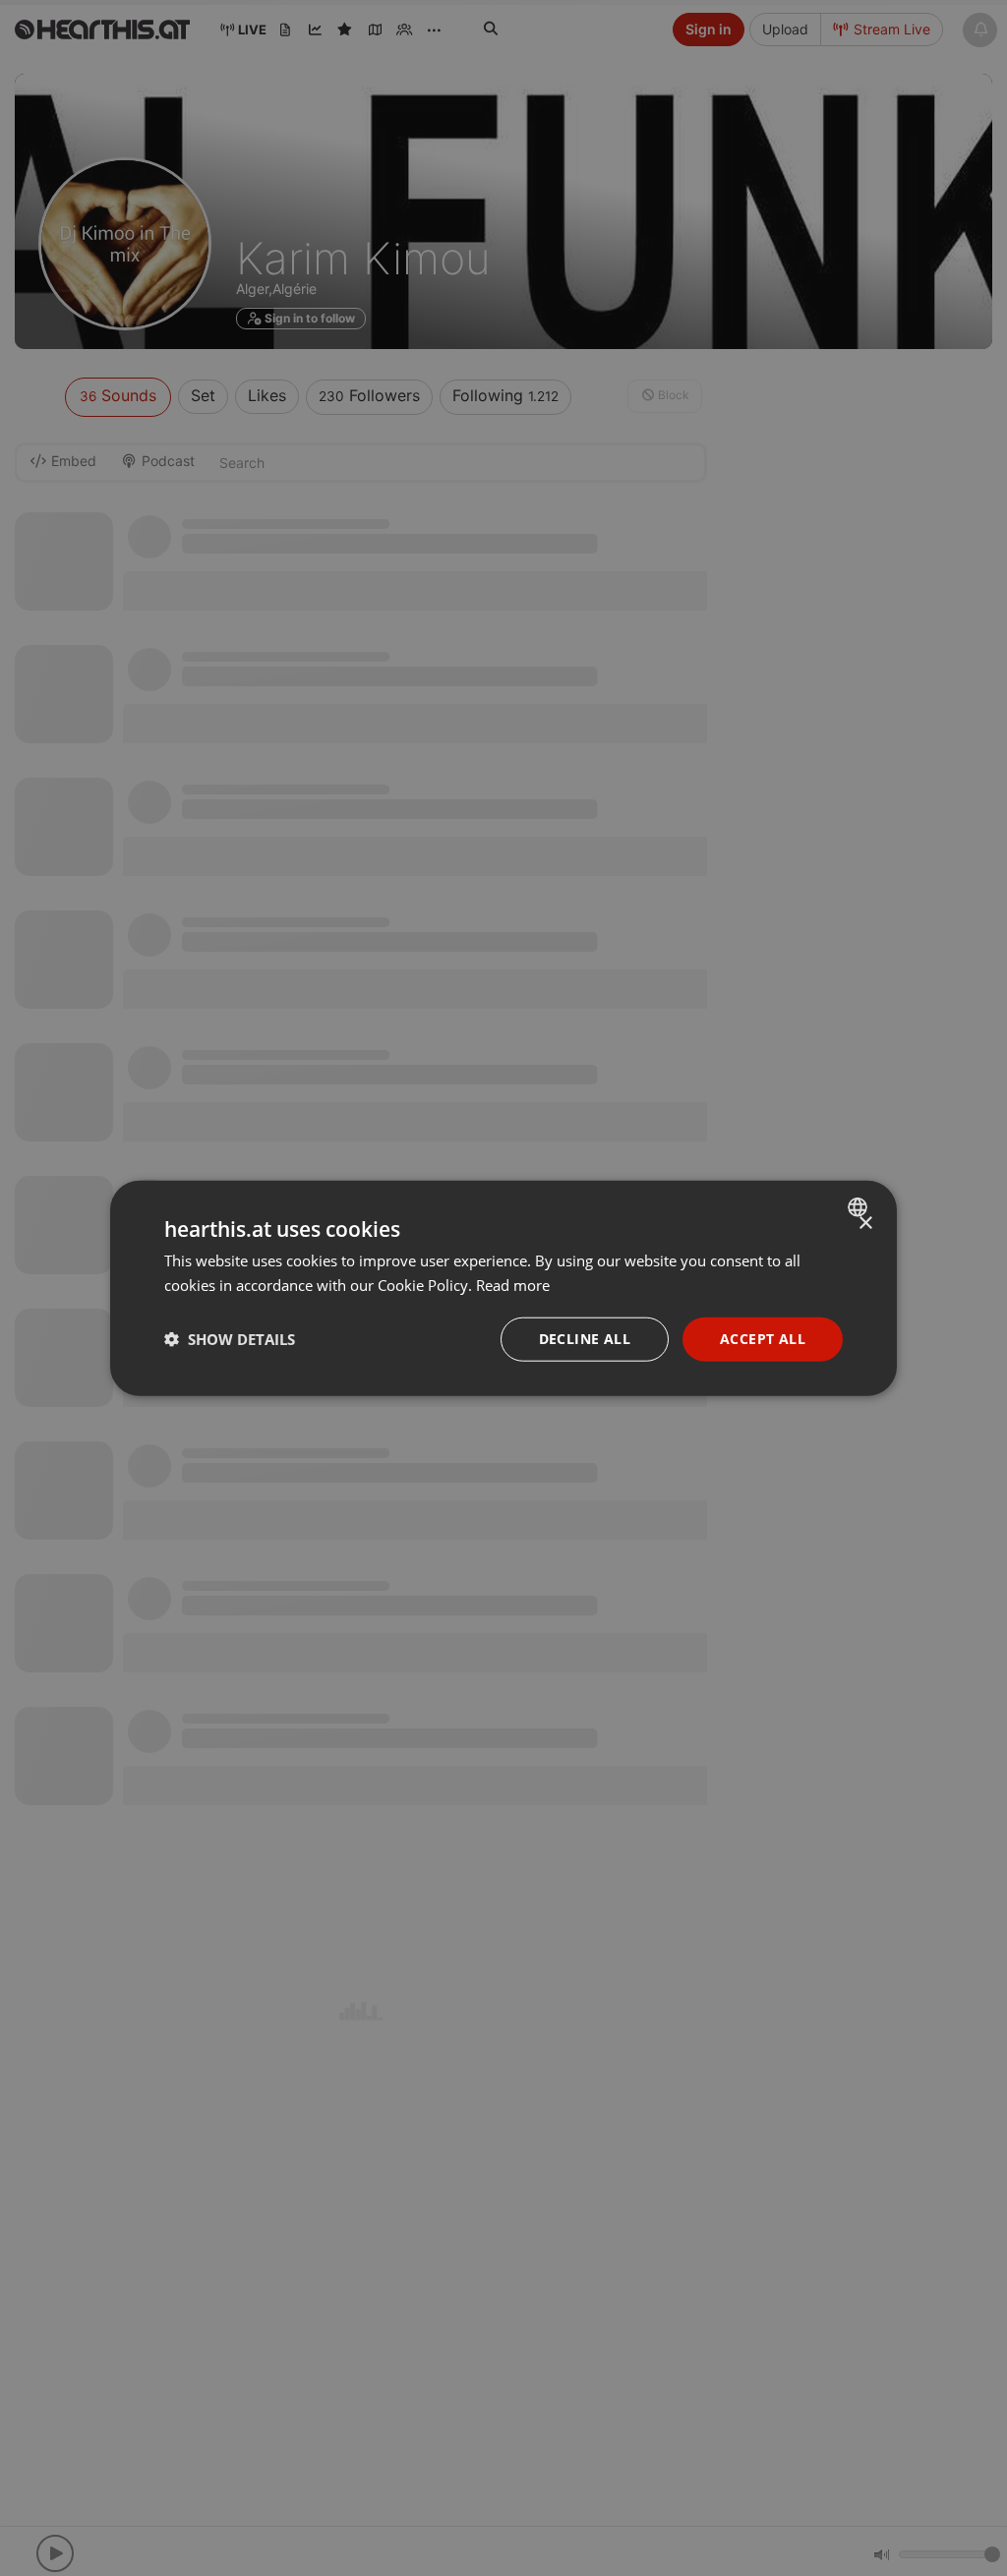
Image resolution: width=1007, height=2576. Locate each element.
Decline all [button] (585, 1339)
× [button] (865, 1224)
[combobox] (860, 1207)
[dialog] (503, 1288)
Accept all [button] (763, 1339)
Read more (513, 1285)
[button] (230, 1339)
